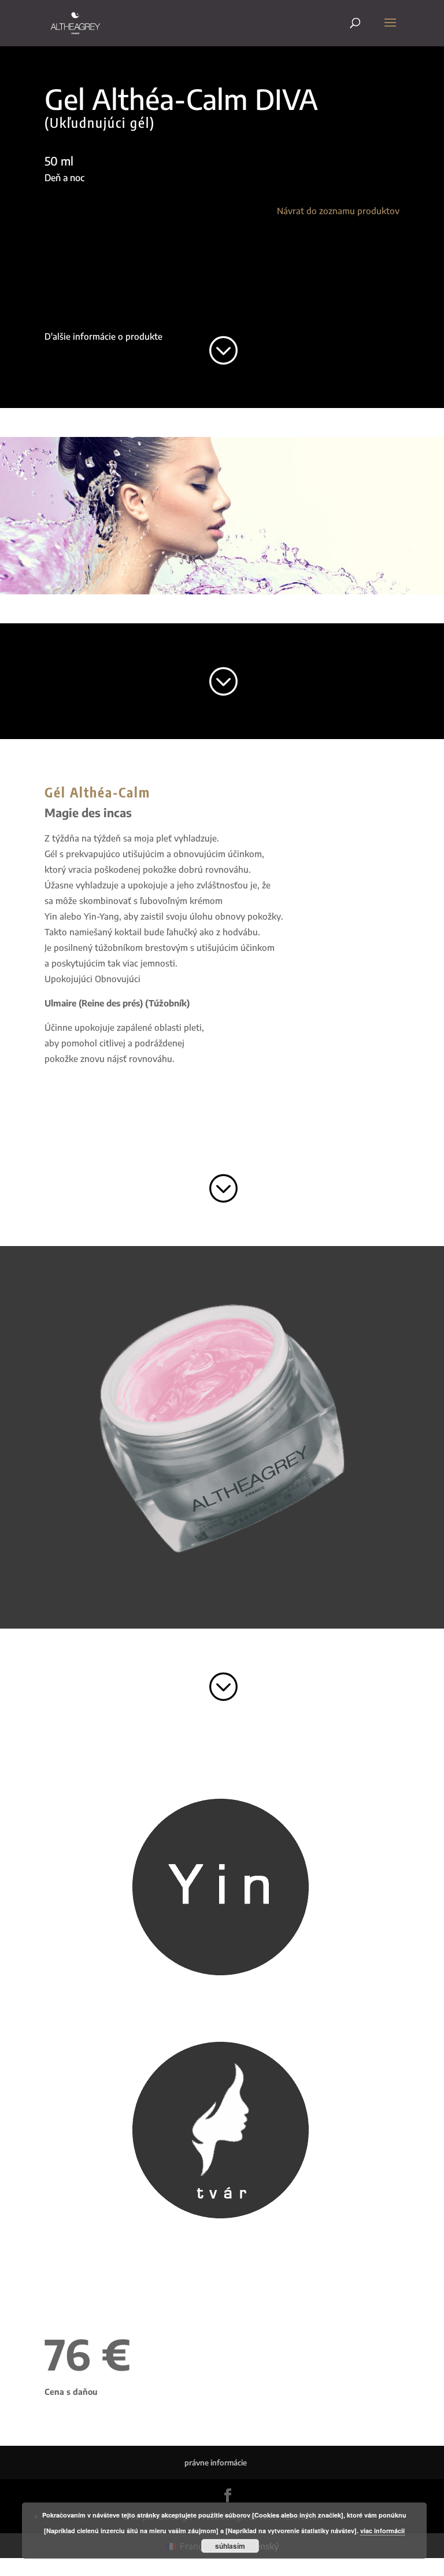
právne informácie (216, 2463)
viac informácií (382, 2531)
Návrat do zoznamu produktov (338, 211)
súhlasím (230, 2546)
